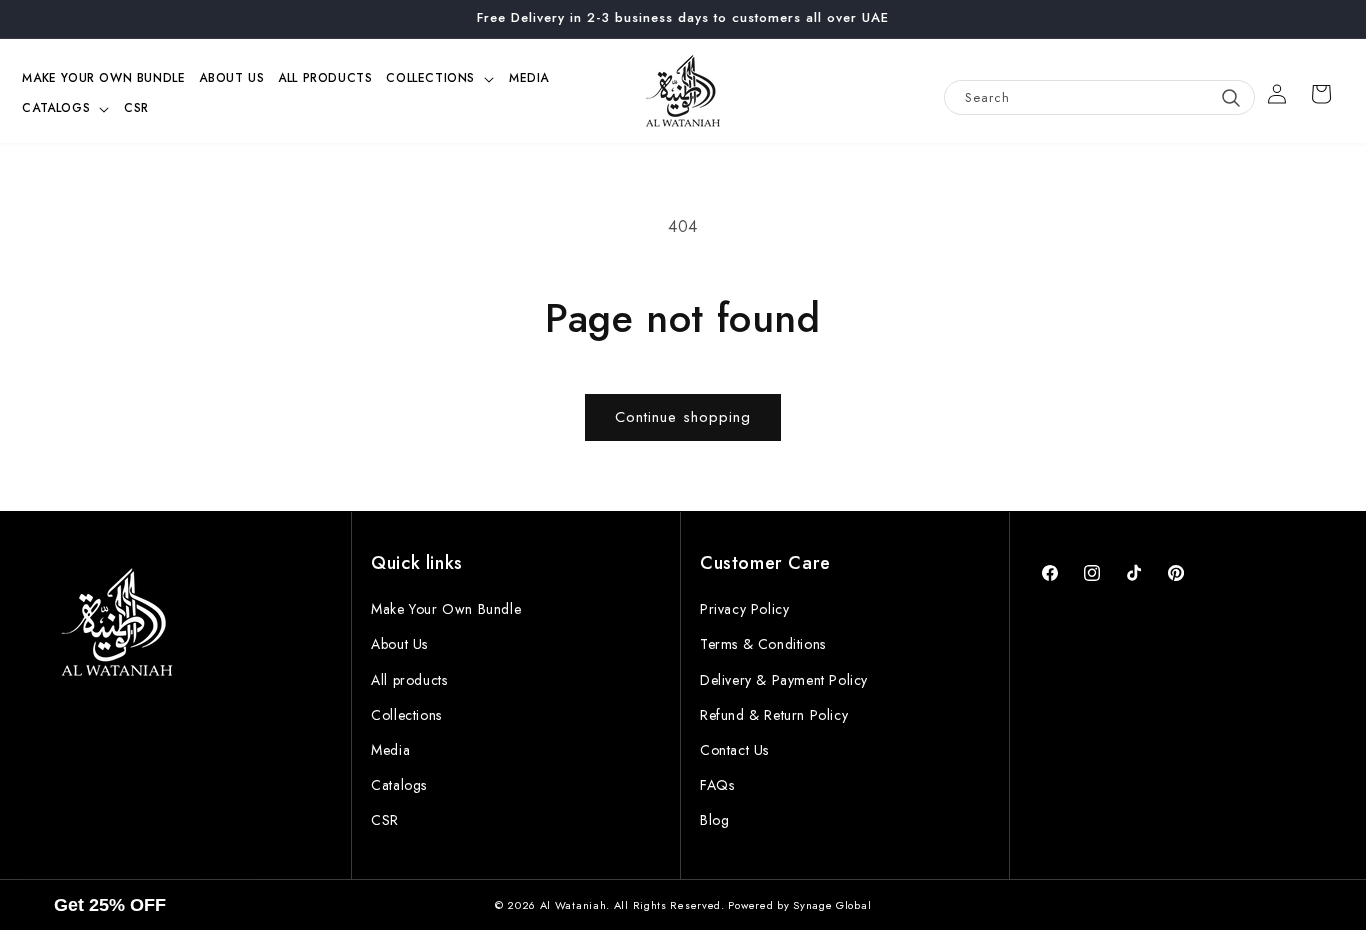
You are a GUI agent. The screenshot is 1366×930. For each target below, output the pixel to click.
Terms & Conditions (763, 644)
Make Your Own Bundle (446, 609)
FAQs (717, 785)
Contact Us (734, 750)
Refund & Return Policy (774, 715)
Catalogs (399, 785)
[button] (440, 79)
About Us (399, 644)
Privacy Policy (744, 609)
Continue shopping (683, 417)
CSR (385, 820)
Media (390, 750)
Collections (406, 715)
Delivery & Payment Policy (784, 680)
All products (409, 680)
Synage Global (832, 905)
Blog (714, 820)
